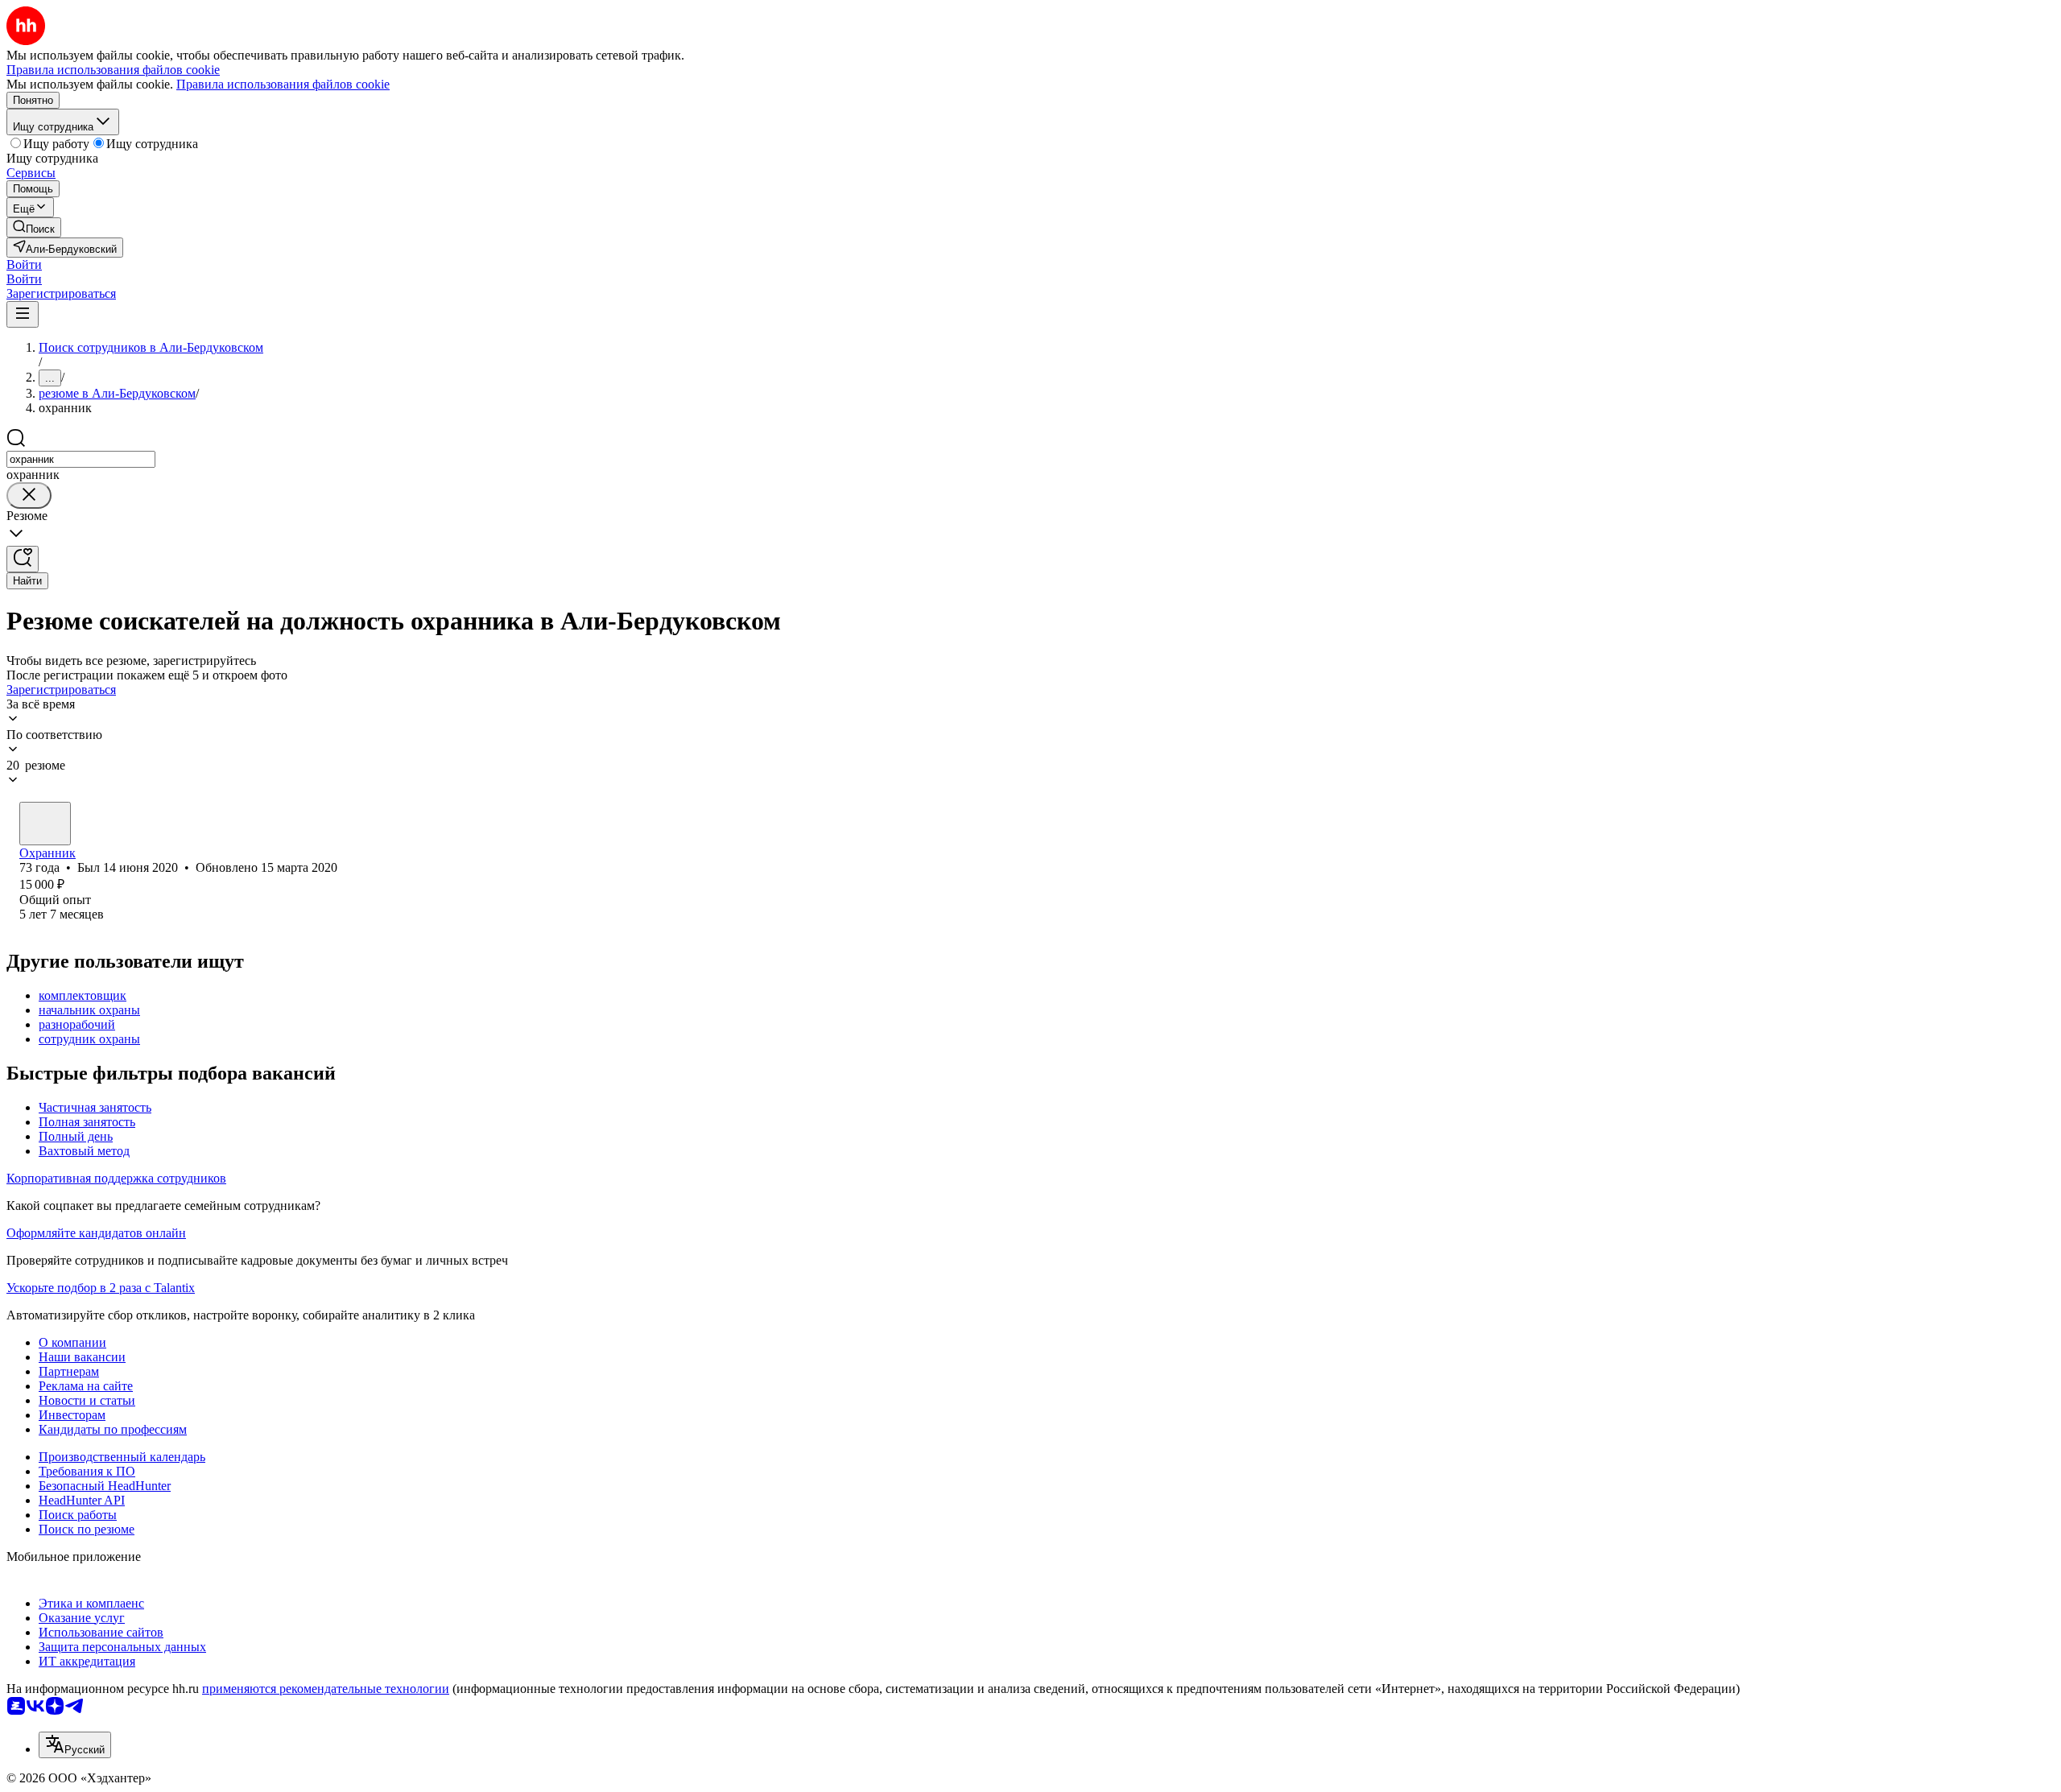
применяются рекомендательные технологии (326, 1689)
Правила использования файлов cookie (283, 84)
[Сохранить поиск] (23, 559)
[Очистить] (29, 495)
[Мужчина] (45, 824)
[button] (24, 264)
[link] (34, 227)
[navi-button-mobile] (23, 314)
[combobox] (81, 459)
